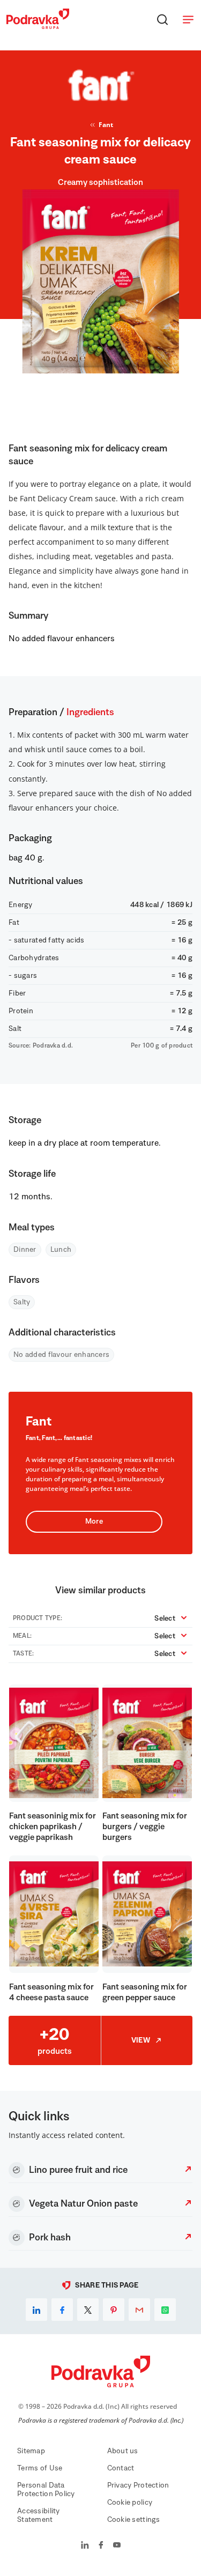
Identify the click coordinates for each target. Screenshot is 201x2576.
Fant (106, 125)
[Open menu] (188, 19)
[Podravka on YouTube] (117, 2546)
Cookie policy (130, 2503)
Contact (121, 2468)
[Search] (162, 19)
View (141, 2040)
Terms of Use (40, 2468)
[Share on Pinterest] (114, 2310)
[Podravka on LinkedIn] (85, 2546)
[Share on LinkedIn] (36, 2310)
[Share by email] (139, 2310)
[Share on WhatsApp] (165, 2310)
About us (123, 2451)
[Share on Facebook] (62, 2310)
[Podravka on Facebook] (101, 2546)
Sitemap (31, 2451)
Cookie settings (134, 2520)
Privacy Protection (138, 2485)
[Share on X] (88, 2310)
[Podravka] (38, 26)
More (94, 1521)
